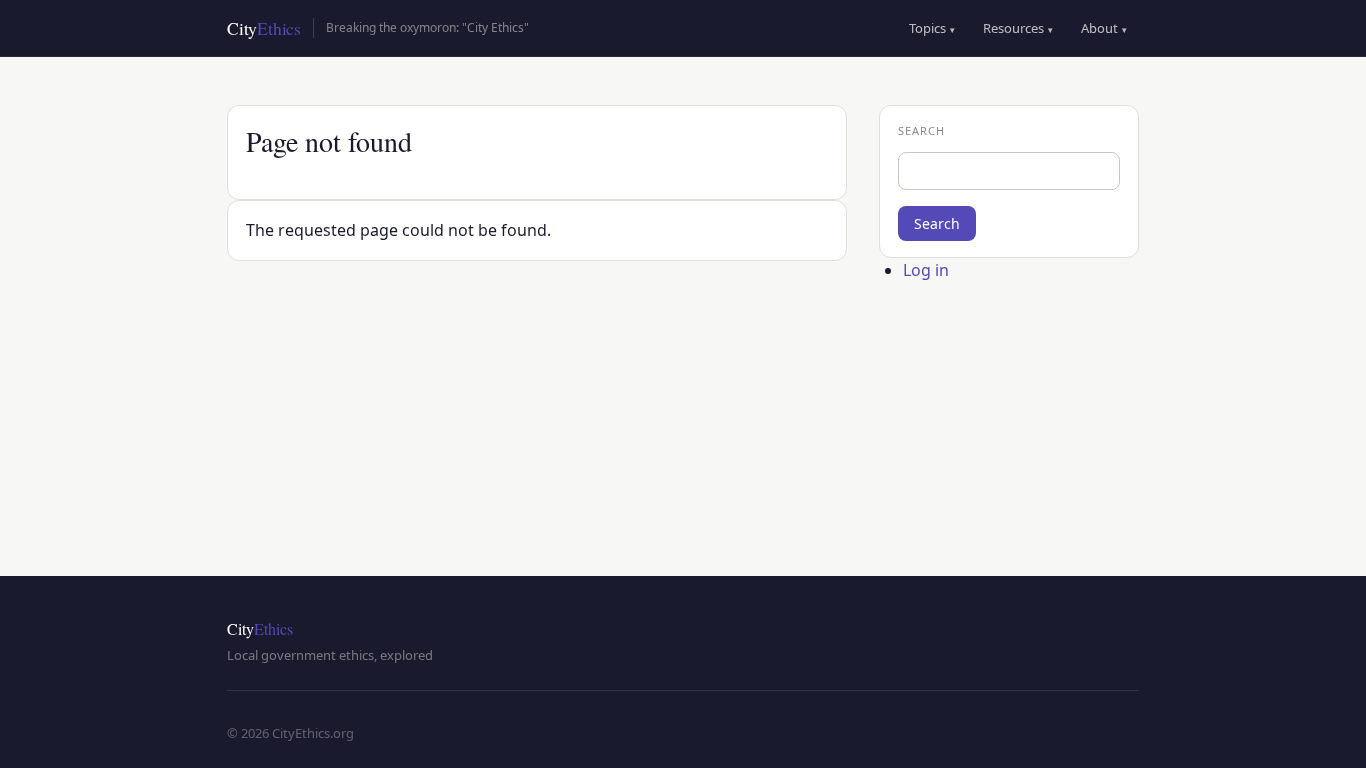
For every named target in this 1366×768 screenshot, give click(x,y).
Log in (926, 270)
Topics (932, 28)
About (1104, 28)
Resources (1018, 28)
